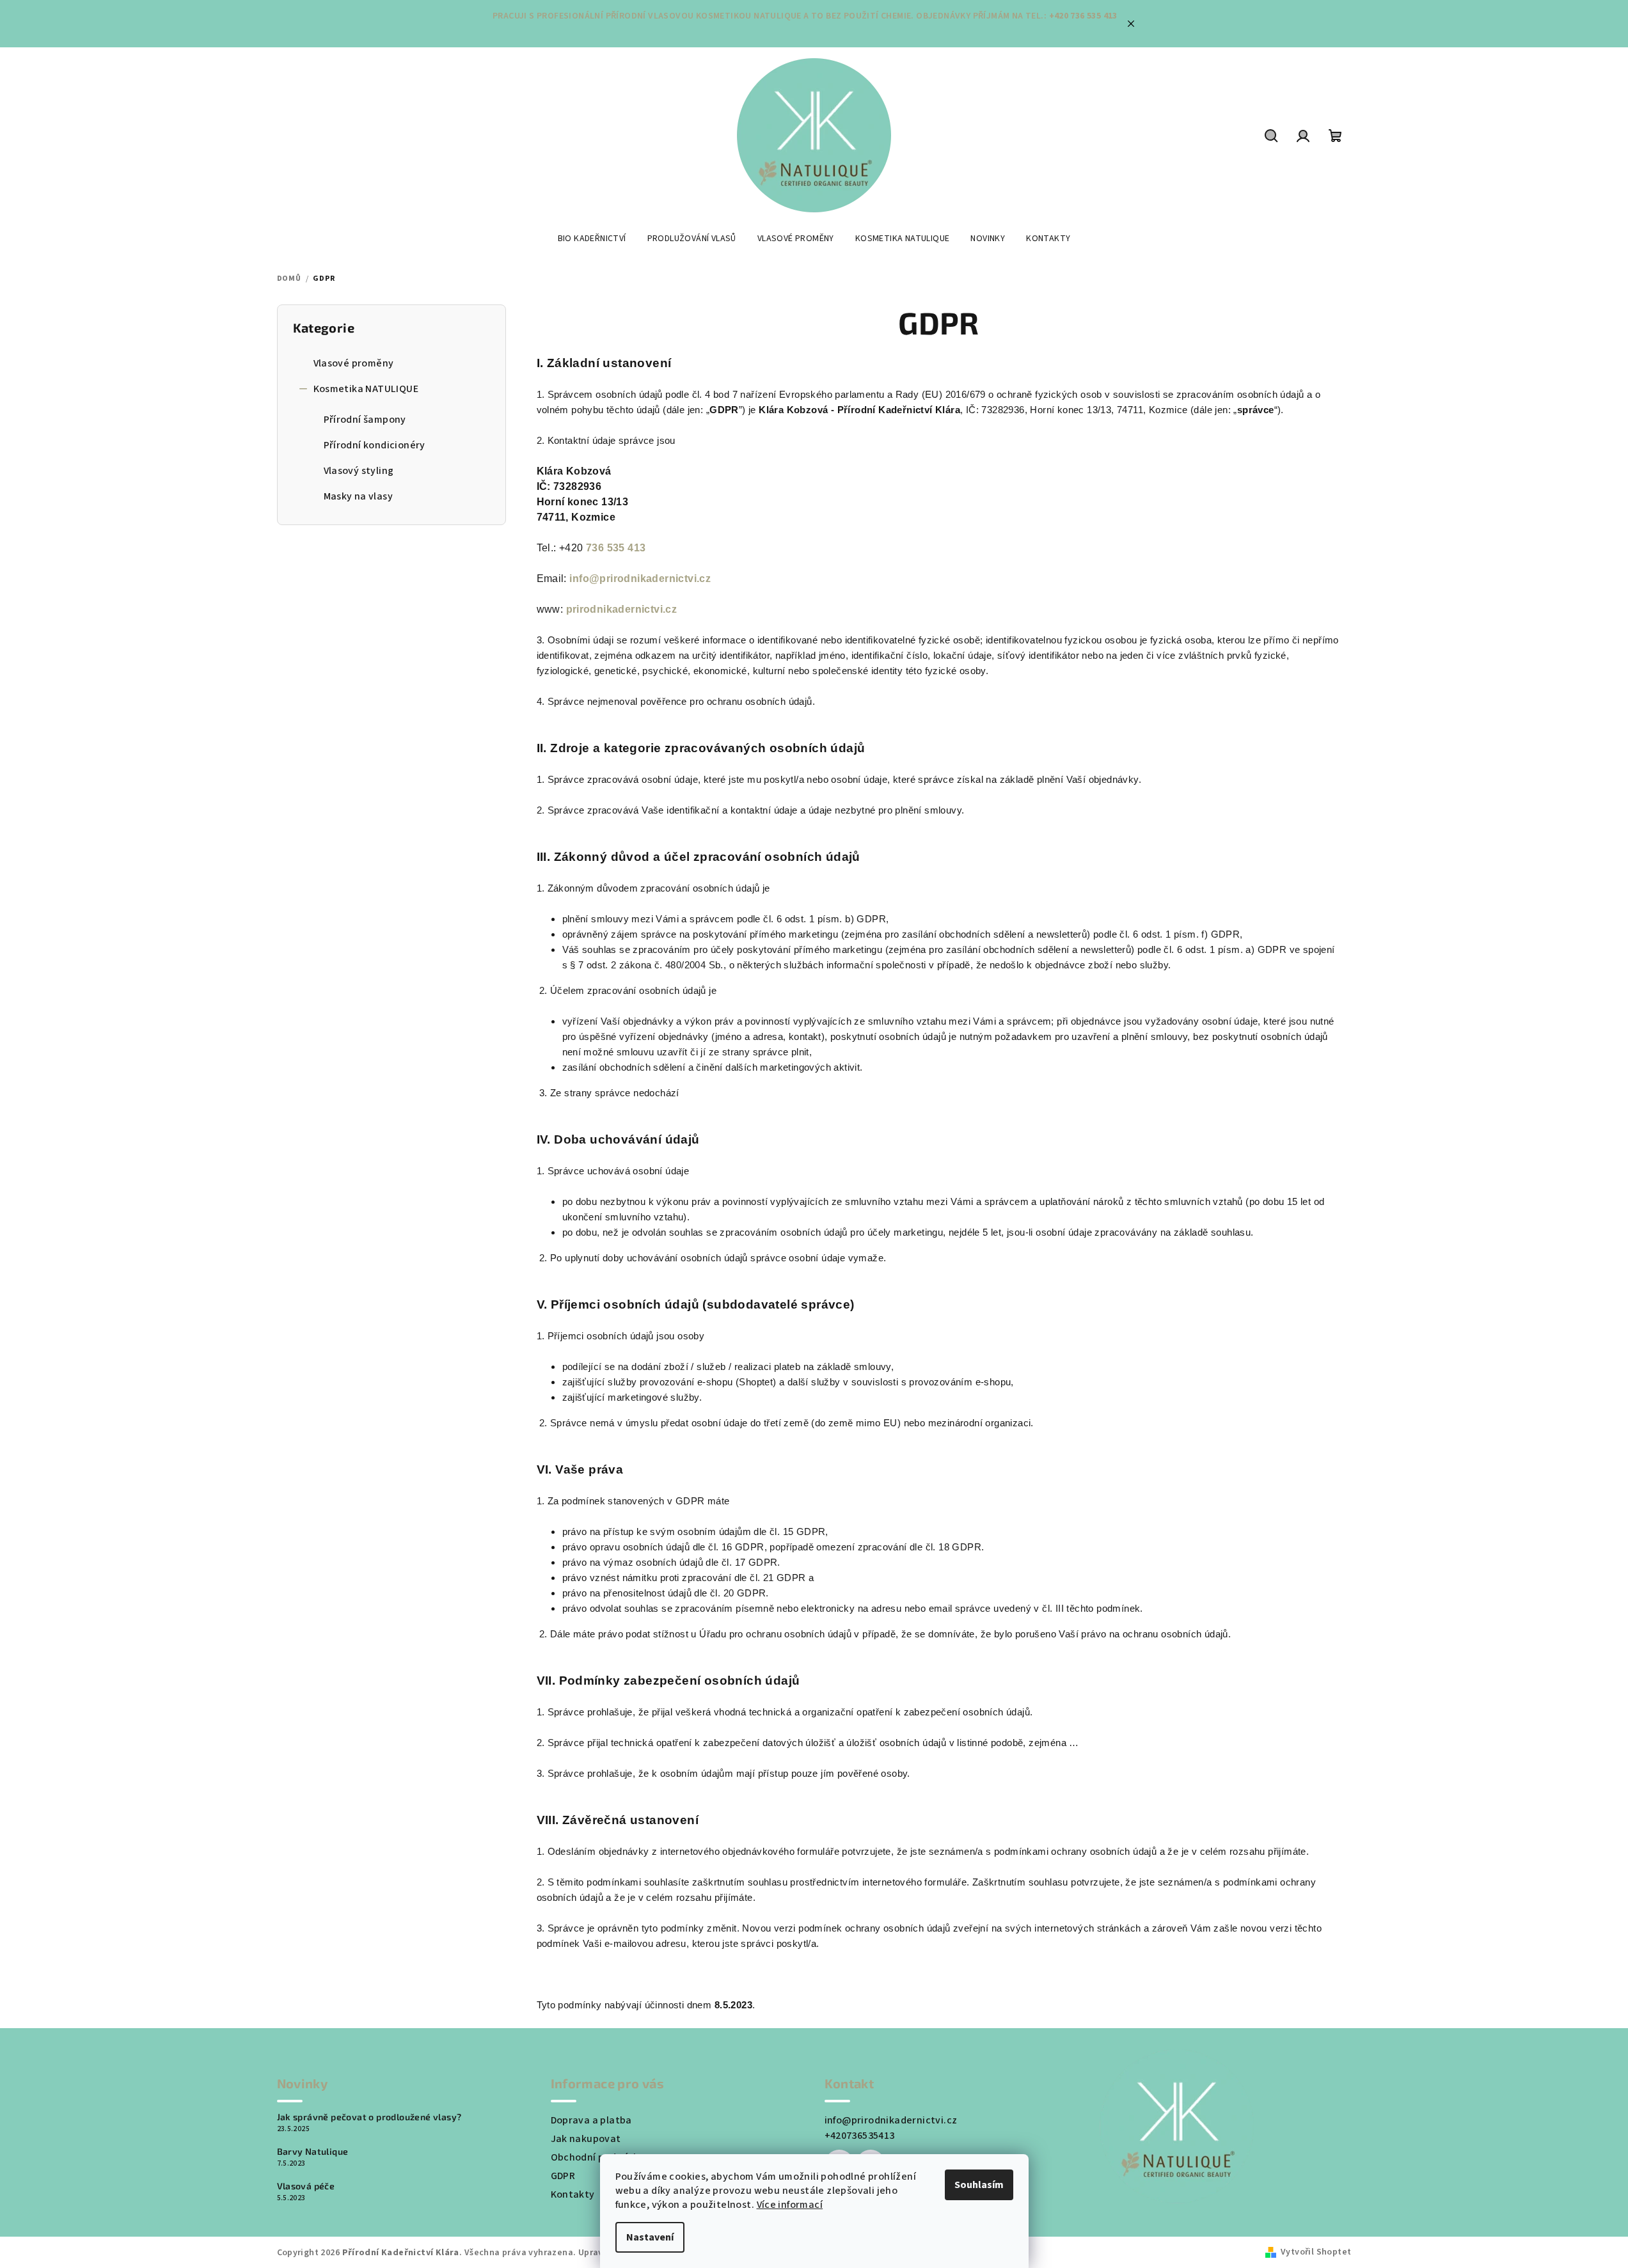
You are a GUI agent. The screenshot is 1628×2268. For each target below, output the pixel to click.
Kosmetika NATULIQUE (366, 389)
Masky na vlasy (359, 496)
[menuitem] (592, 239)
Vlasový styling (359, 471)
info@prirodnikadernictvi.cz (640, 579)
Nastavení (650, 2237)
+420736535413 (860, 2136)
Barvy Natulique (313, 2152)
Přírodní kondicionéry (375, 445)
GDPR (563, 2176)
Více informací (790, 2205)
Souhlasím (979, 2185)
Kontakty (573, 2194)
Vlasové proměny (354, 363)
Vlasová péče (306, 2186)
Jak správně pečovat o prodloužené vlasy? (369, 2117)
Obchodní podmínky (598, 2157)
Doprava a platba (591, 2120)
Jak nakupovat (586, 2139)
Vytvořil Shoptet (1316, 2252)
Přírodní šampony (365, 420)
